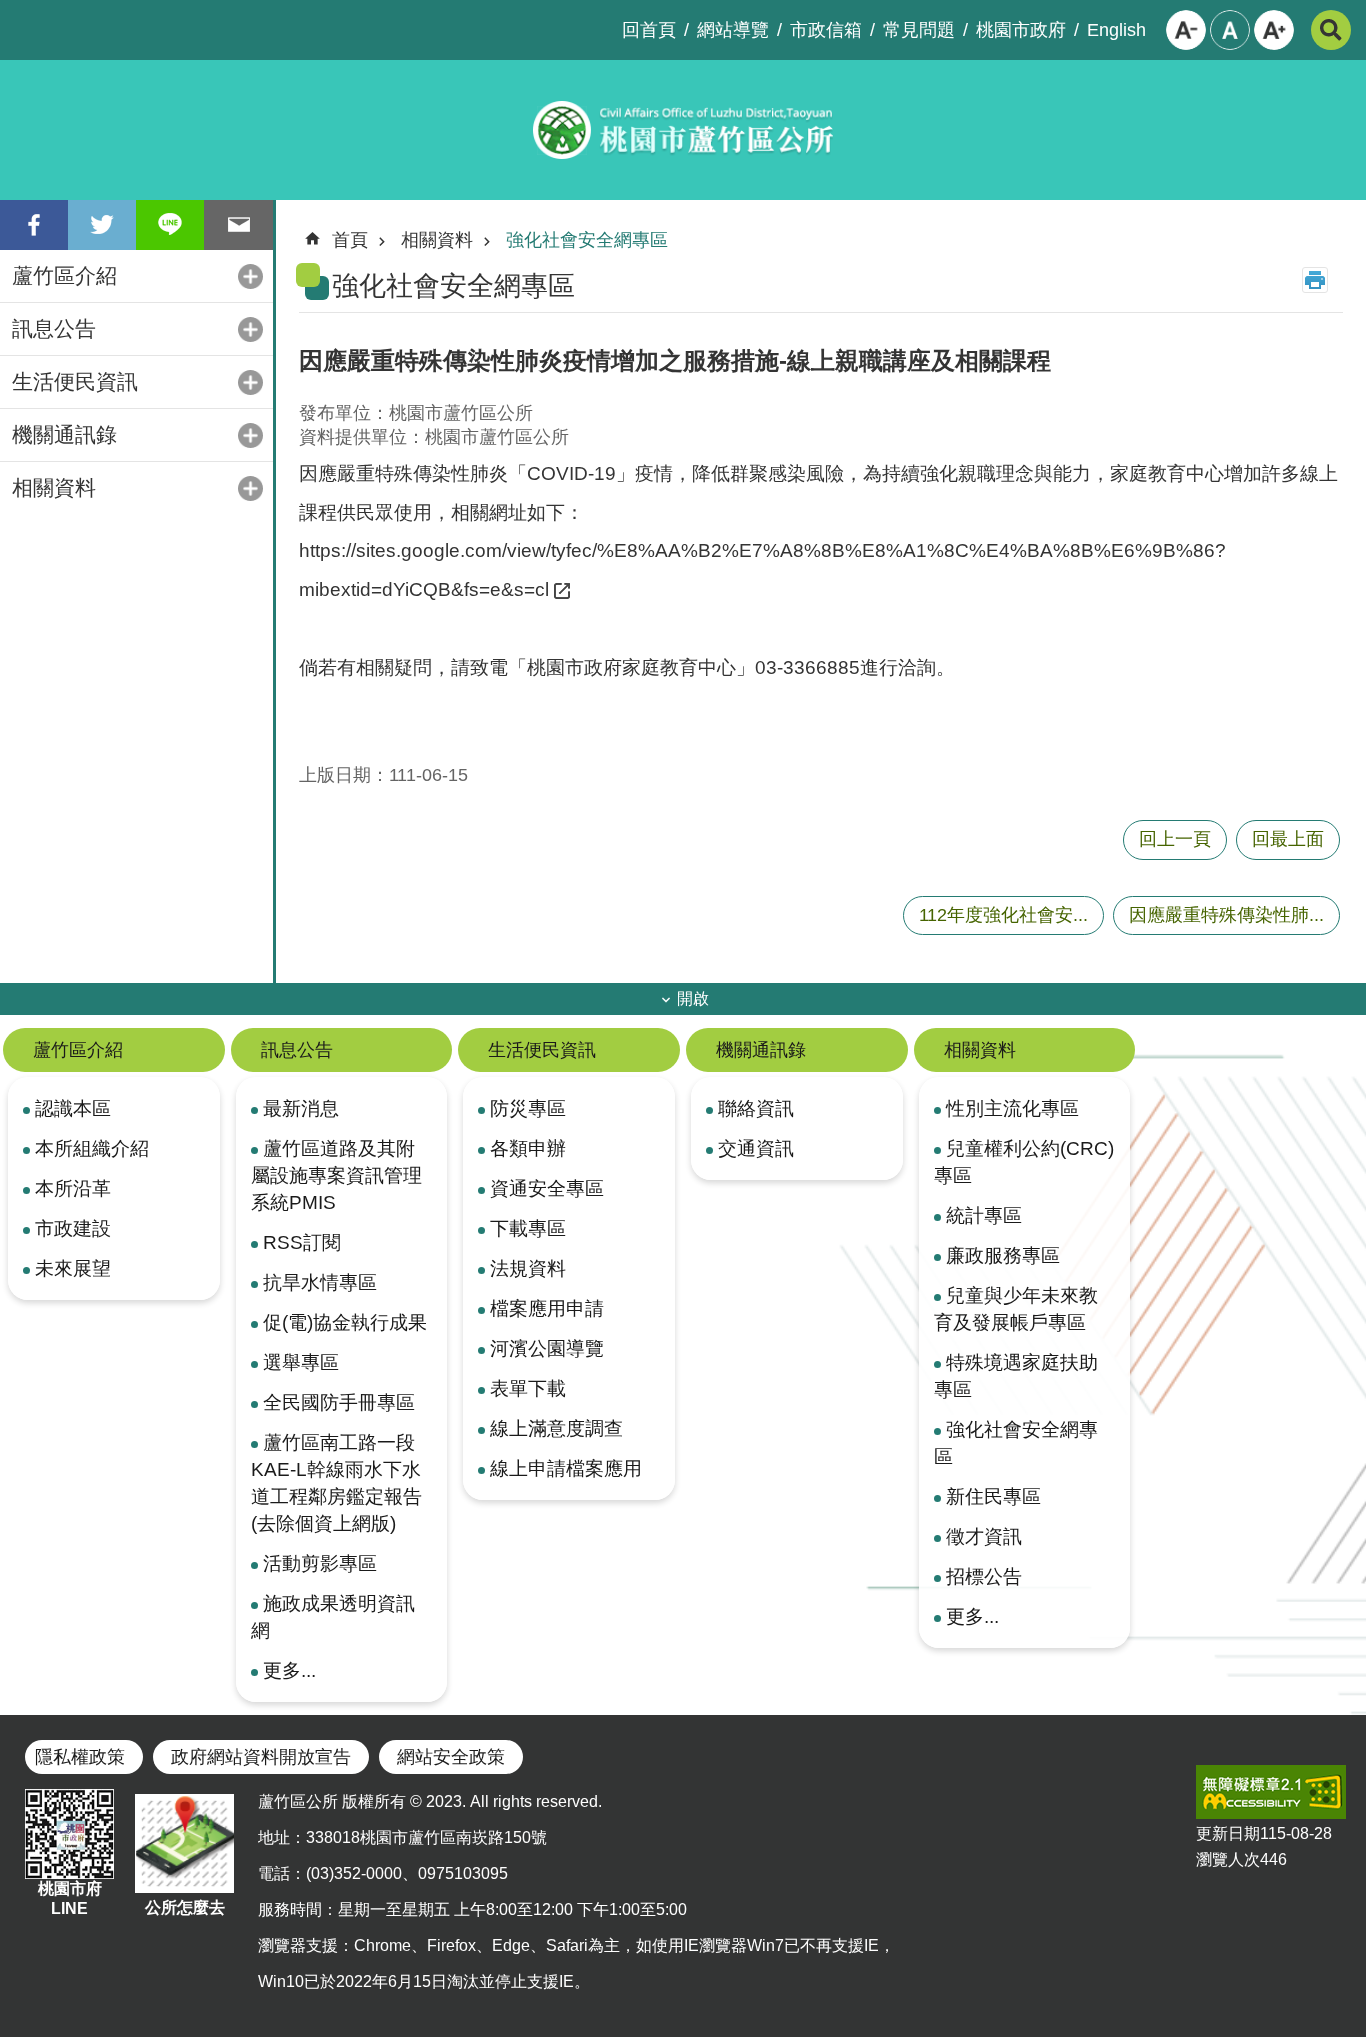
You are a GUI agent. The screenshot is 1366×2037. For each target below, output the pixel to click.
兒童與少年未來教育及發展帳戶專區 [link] (1016, 1308)
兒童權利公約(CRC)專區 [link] (1024, 1161)
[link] (1271, 1792)
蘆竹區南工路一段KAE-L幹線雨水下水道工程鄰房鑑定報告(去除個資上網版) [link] (336, 1482)
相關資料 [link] (54, 487)
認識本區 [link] (73, 1108)
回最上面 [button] (1288, 839)
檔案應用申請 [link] (547, 1308)
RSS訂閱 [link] (302, 1242)
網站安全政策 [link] (451, 1757)
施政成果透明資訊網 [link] (333, 1616)
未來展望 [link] (73, 1268)
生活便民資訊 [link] (75, 381)
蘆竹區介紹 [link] (64, 275)
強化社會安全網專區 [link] (587, 240)
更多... (289, 1670)
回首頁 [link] (649, 30)
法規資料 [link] (528, 1268)
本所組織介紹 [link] (92, 1148)
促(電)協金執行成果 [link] (345, 1322)
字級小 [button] (1186, 30)
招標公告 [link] (984, 1576)
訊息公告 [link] (54, 328)
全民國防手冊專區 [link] (339, 1402)
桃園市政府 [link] (1021, 30)
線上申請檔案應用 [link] (566, 1468)
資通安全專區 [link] (547, 1188)
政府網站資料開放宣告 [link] (261, 1757)
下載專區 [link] (528, 1228)
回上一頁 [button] (1175, 839)
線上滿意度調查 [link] (556, 1428)
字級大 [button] (1274, 30)
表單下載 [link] (528, 1388)
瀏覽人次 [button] (1228, 1859)
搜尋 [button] (1331, 30)
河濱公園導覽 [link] (547, 1348)
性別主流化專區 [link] (1012, 1108)
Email (238, 225)
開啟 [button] (693, 998)
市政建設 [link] (73, 1228)
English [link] (1116, 30)
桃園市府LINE (70, 1898)
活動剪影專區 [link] (320, 1563)
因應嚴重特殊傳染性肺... (1226, 915)
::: (16, 16)
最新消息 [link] (301, 1108)
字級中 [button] (1230, 30)
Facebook (34, 225)
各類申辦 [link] (528, 1148)
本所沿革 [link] (73, 1188)
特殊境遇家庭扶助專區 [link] (1016, 1375)
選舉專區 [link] (301, 1362)
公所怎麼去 (185, 1907)
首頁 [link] (350, 240)
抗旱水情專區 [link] (320, 1282)
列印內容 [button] (1315, 280)
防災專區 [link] (528, 1108)
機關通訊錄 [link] (64, 434)
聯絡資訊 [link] (756, 1108)
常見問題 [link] (919, 30)
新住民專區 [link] (993, 1496)
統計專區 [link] (984, 1215)
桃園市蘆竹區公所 (683, 130)
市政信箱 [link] (826, 30)
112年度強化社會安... (1003, 915)
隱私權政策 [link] (80, 1757)
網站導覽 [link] (733, 30)
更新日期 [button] (1228, 1833)
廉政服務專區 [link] (1003, 1255)
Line (170, 225)
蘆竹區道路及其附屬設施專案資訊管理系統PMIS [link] (336, 1175)
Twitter (102, 225)
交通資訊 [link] (756, 1148)
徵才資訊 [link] (984, 1536)
